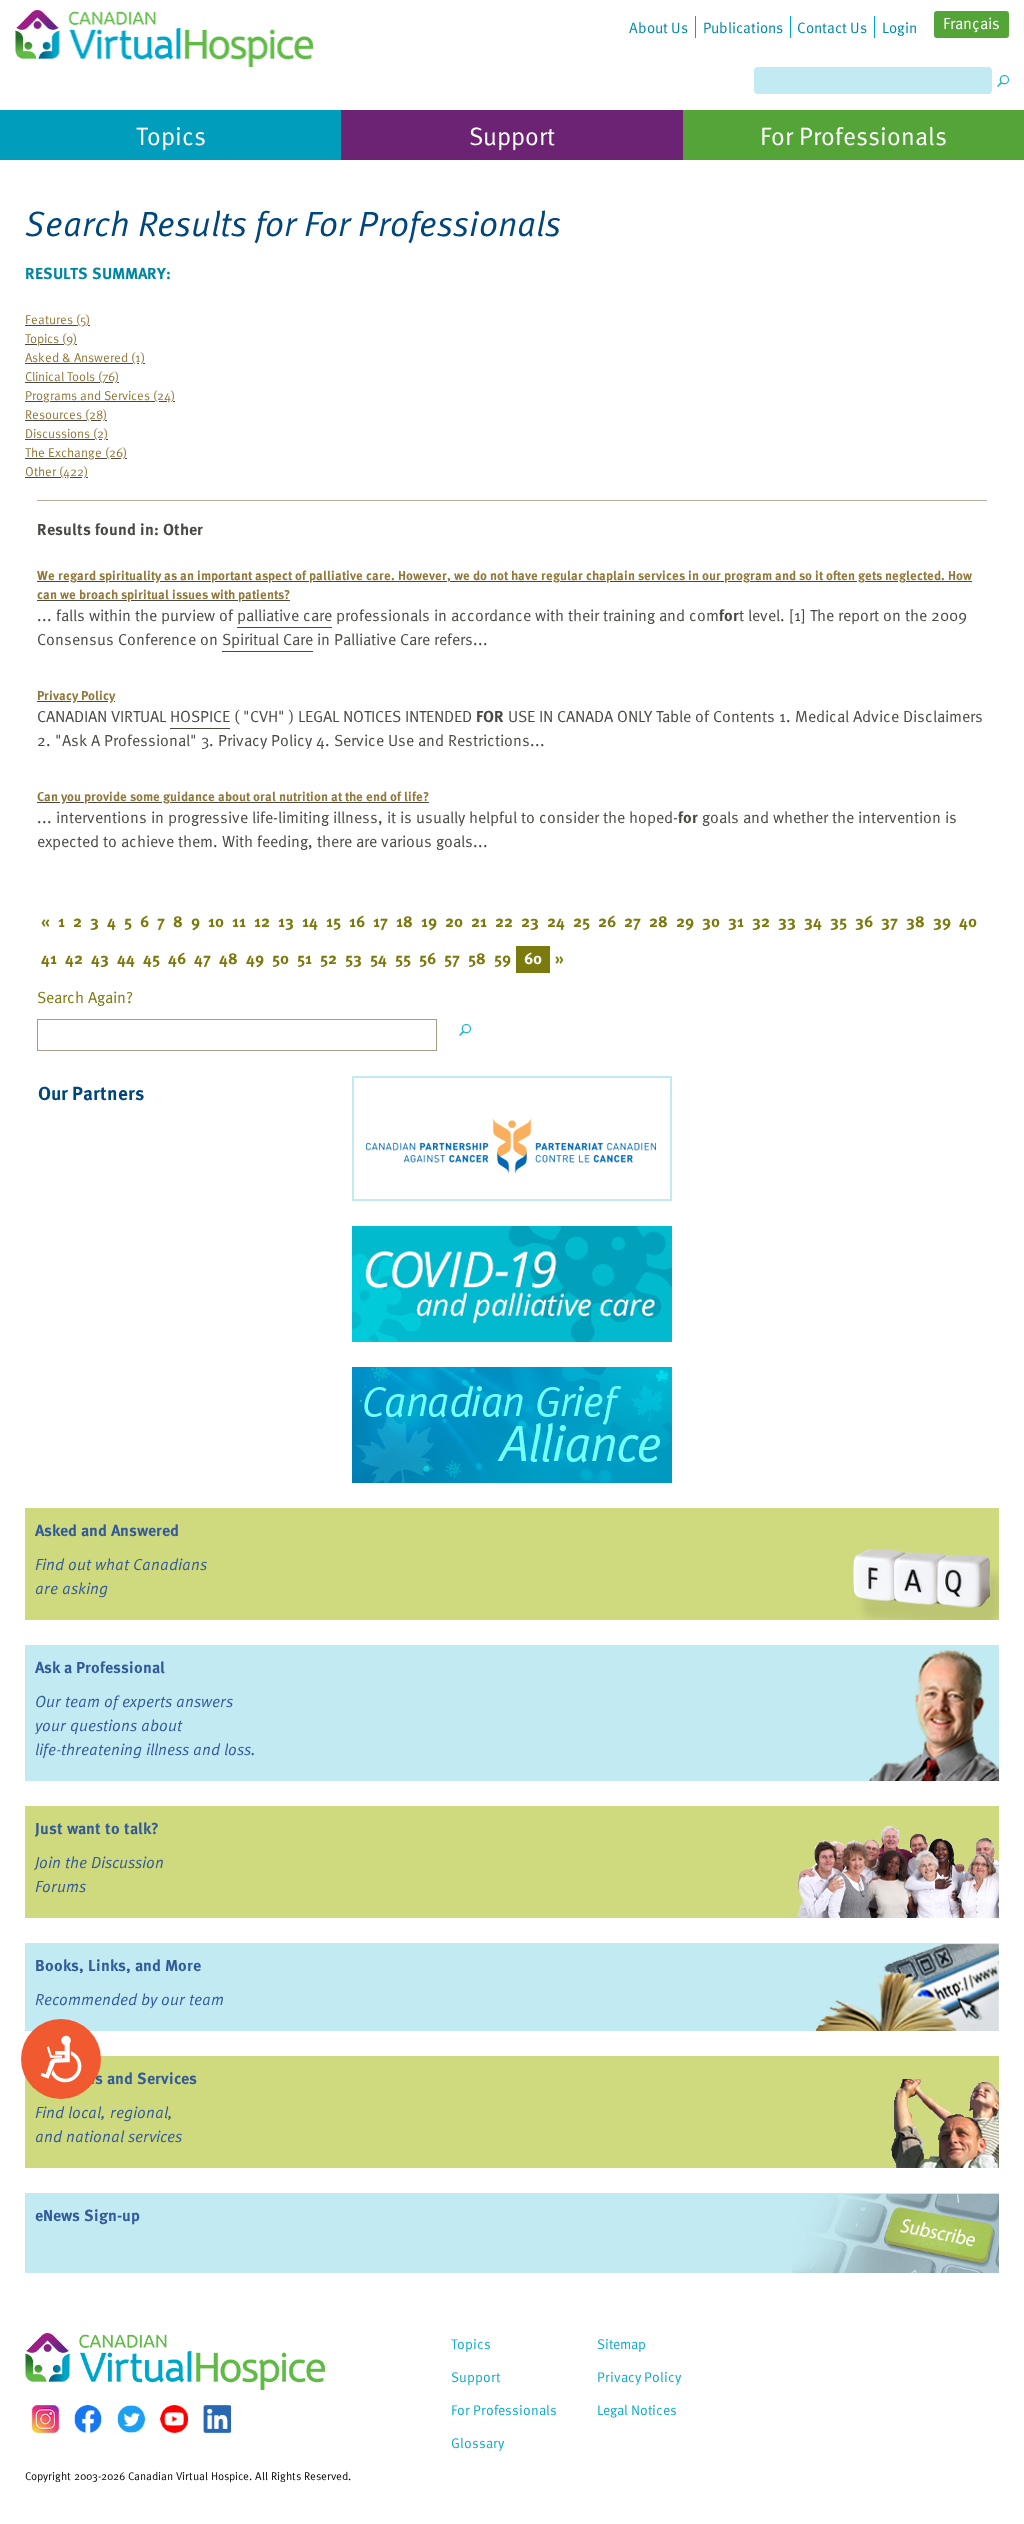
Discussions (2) (66, 432)
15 (333, 921)
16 (357, 921)
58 (477, 958)
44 (126, 958)
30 (711, 921)
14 (310, 921)
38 (915, 921)
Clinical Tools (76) (72, 375)
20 (454, 921)
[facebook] (88, 2418)
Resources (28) (66, 413)
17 (380, 921)
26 (607, 921)
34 (813, 921)
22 (504, 921)
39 (942, 921)
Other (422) (56, 470)
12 (262, 921)
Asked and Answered (107, 1530)
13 (286, 921)
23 (530, 921)
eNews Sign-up (87, 2215)
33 (787, 921)
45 (151, 958)
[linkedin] (217, 2419)
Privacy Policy (76, 694)
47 (202, 958)
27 (632, 921)
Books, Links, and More (118, 1965)
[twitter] (131, 2419)
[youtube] (174, 2419)
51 (304, 958)
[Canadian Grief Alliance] (512, 1425)
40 (968, 921)
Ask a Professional (100, 1667)
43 (100, 958)
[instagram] (45, 2418)
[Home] (164, 33)
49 (255, 958)
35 (838, 921)
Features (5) (57, 318)
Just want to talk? (97, 1828)
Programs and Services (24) (100, 394)
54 (378, 958)
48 (228, 958)
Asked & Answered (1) (85, 356)
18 (404, 921)
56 (427, 958)
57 (452, 958)
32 (761, 921)
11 (239, 921)
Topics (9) (51, 337)
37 (889, 921)
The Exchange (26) (76, 451)
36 (864, 921)
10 (216, 921)
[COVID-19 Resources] (512, 1284)
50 (280, 958)
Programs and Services (116, 2078)
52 (328, 958)
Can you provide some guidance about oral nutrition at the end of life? (233, 795)
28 (658, 921)
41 (49, 958)
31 (736, 921)
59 (502, 958)
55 (403, 958)
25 (581, 921)
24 (556, 921)
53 (353, 958)
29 (685, 921)
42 (74, 958)
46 (177, 958)
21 (479, 921)
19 (429, 921)
